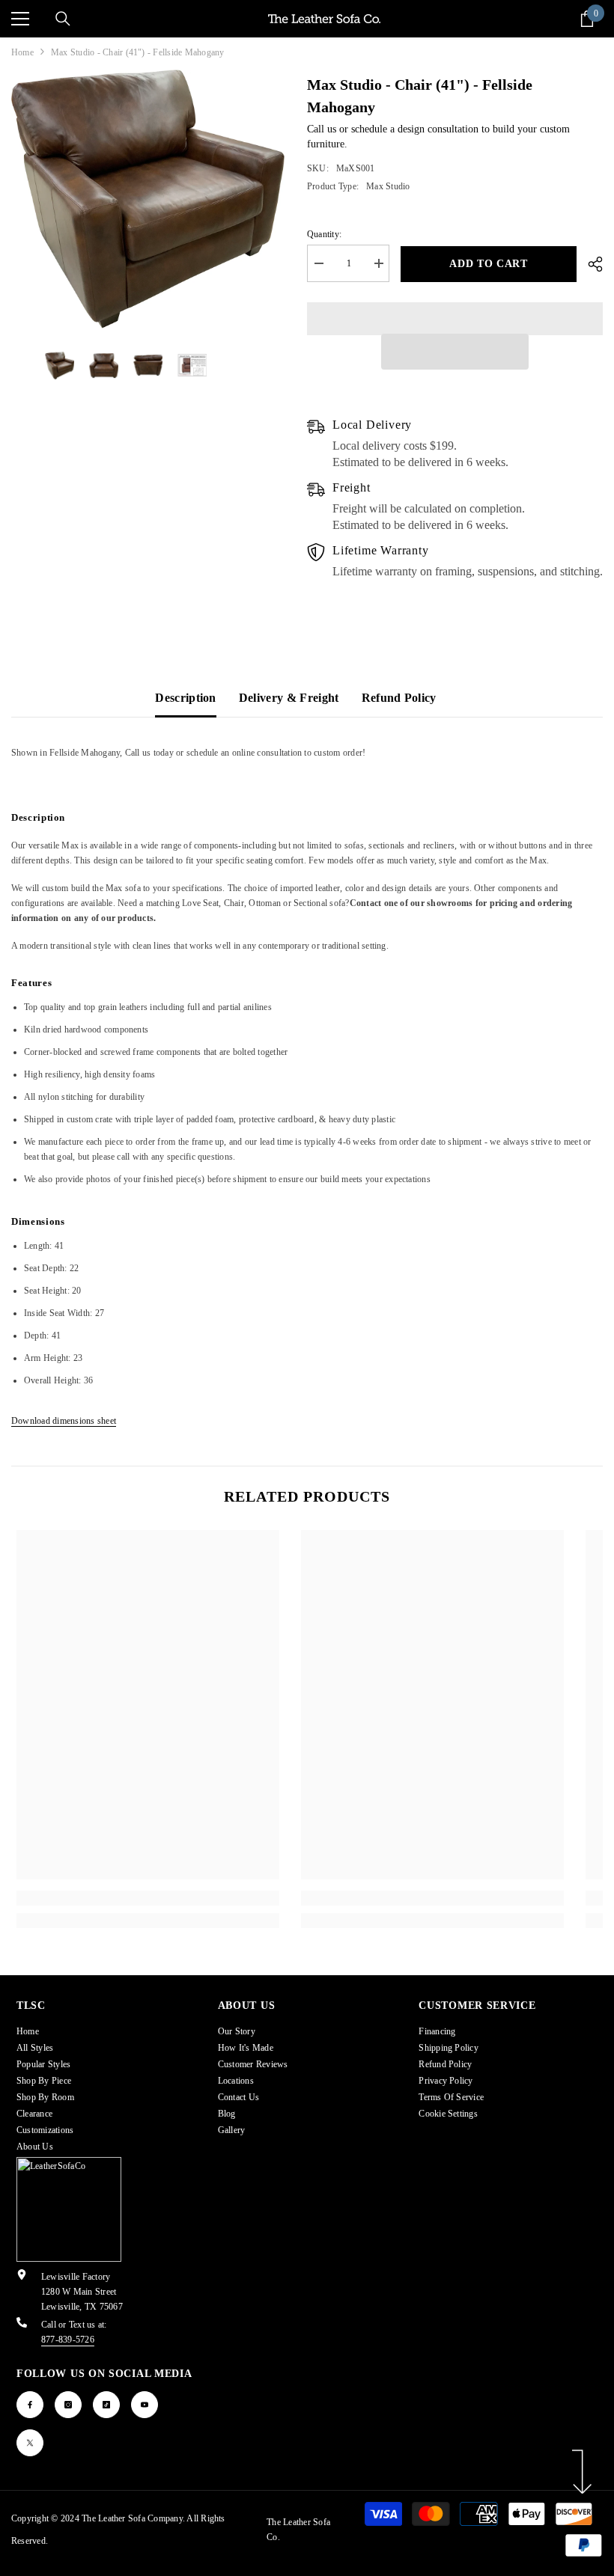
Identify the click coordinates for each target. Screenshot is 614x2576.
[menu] (20, 19)
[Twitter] (30, 2443)
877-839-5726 (68, 2340)
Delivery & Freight (289, 698)
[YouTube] (145, 2405)
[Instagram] (68, 2405)
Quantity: (324, 234)
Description (186, 698)
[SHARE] (590, 264)
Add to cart (489, 264)
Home (22, 52)
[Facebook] (30, 2405)
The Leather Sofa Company (132, 2518)
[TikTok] (106, 2405)
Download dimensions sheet (64, 1421)
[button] (455, 352)
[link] (148, 1898)
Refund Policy (399, 698)
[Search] (63, 19)
